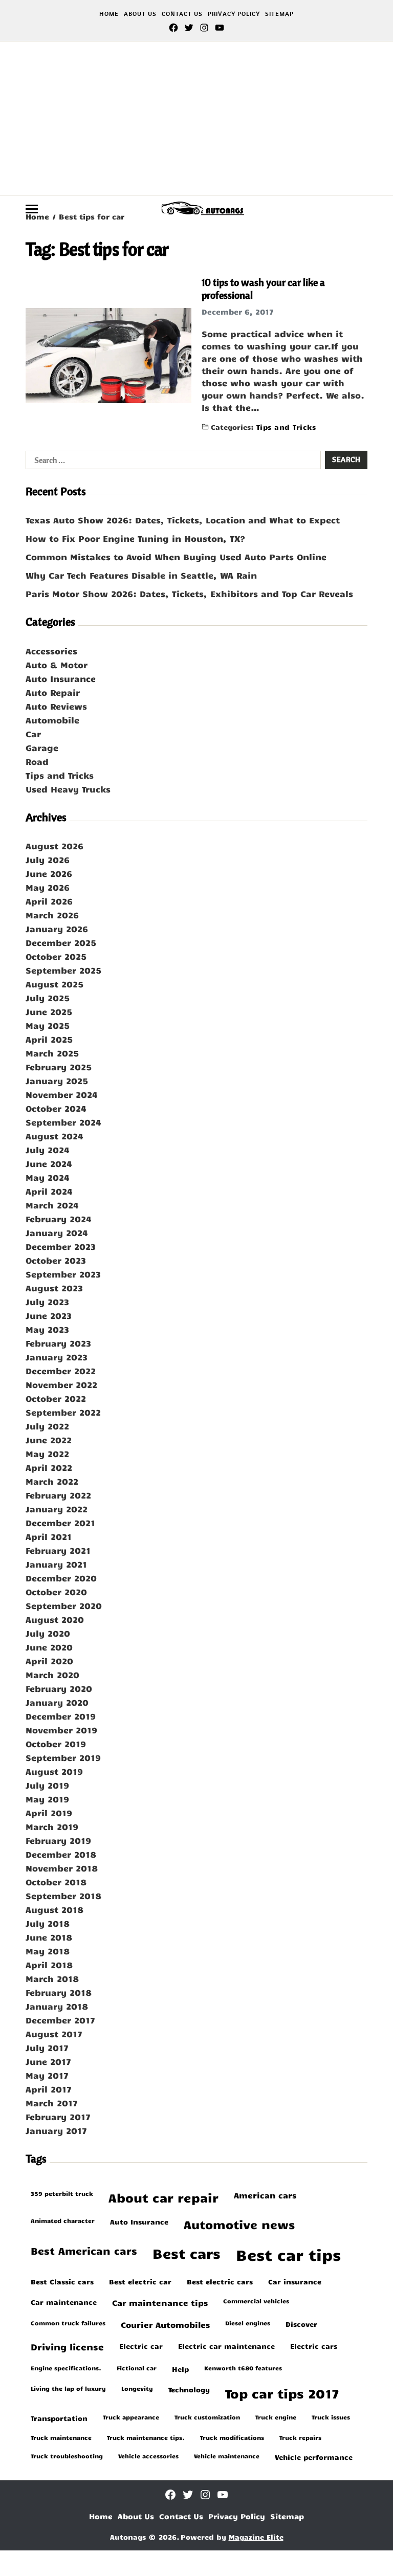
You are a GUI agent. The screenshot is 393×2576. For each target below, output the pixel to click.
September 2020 (64, 1605)
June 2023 (49, 1315)
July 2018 (48, 1923)
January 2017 (56, 2130)
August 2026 (54, 846)
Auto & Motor (57, 665)
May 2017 (47, 2075)
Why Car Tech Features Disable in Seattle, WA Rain (141, 575)
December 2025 (61, 942)
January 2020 (57, 1702)
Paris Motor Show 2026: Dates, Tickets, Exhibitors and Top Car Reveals (189, 593)
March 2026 (52, 915)
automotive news (239, 2224)
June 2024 (49, 1163)
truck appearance (131, 2417)
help (180, 2369)
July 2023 (47, 1302)
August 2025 (54, 984)
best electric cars (220, 2281)
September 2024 (63, 1122)
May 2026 (48, 887)
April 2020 (49, 1661)
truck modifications (232, 2437)
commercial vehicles (256, 2301)
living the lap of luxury (68, 2388)
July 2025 (48, 998)
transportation (59, 2418)
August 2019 (54, 1771)
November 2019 (61, 1730)
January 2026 (57, 929)
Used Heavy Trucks (68, 789)
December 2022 (61, 1371)
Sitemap (279, 14)
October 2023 (56, 1260)
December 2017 (60, 2020)
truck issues (331, 2417)
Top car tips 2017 (282, 2393)
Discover (301, 2324)
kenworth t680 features (243, 2368)
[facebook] (173, 28)
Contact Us (182, 14)
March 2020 (52, 1675)
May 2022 (47, 1454)
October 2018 (56, 1882)
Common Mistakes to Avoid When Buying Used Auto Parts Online (176, 557)
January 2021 (56, 1564)
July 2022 (47, 1426)
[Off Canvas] (32, 209)
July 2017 (47, 2047)
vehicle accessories (148, 2456)
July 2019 (47, 1785)
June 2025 (49, 1011)
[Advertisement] (196, 118)
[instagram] (204, 28)
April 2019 (49, 1813)
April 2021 (49, 1536)
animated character (63, 2220)
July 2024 (48, 1150)
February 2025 (59, 1067)
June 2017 (48, 2061)
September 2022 (63, 1412)
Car (33, 734)
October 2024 (56, 1108)
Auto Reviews (56, 706)
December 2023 (61, 1246)
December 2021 (60, 1523)
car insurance (295, 2281)
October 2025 (56, 956)
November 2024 (62, 1094)
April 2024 (49, 1191)
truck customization (207, 2417)
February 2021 (58, 1550)
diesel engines (248, 2323)
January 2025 (57, 1081)
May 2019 (47, 1799)
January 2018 (57, 2006)
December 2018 (61, 1854)
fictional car (137, 2368)
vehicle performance (314, 2457)
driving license (67, 2347)
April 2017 (49, 2089)
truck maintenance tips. (146, 2437)
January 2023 (57, 1357)
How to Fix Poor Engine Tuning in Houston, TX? (135, 538)
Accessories (51, 651)
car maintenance (64, 2302)
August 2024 (54, 1136)
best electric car (140, 2281)
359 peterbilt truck (62, 2193)
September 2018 (63, 1896)
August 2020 (55, 1619)
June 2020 (49, 1647)
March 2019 (52, 1826)
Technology (189, 2389)
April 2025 (49, 1039)
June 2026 (49, 873)
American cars (265, 2195)
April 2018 (49, 1965)
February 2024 (59, 1219)
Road (37, 761)
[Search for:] (171, 462)
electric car (141, 2346)
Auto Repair (53, 692)
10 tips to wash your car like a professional (263, 289)
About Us (140, 14)
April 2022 (49, 1467)
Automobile (52, 720)
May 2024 (48, 1177)
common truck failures (68, 2323)
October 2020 (56, 1592)
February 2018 (59, 1992)
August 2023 (54, 1288)
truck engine (276, 2417)
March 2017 (52, 2103)
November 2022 (61, 1384)
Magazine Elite (256, 2537)
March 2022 (52, 1481)
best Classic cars (62, 2281)
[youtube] (220, 28)
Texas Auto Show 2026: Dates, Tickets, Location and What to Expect (183, 520)
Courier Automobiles (165, 2324)
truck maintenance (61, 2437)
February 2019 (58, 1840)
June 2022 (49, 1440)
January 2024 (57, 1232)
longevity (137, 2388)
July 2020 (48, 1633)
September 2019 (63, 1757)
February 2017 (58, 2117)
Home (109, 14)
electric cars (314, 2346)
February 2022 (58, 1495)
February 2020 (59, 1688)
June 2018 (49, 1937)
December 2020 (61, 1578)
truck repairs (300, 2437)
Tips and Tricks (286, 426)
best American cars (84, 2250)
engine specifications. (66, 2368)
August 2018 (54, 1909)
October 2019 (56, 1744)
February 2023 (58, 1343)
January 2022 (57, 1509)
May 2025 (48, 1025)
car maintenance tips (160, 2302)
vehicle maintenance (227, 2456)
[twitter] (189, 28)
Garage (42, 747)
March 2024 (52, 1205)
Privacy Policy (234, 14)
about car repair (163, 2198)
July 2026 (48, 860)
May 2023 (47, 1329)
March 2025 (52, 1053)
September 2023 (63, 1274)
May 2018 (48, 1951)
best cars (187, 2253)
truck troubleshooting (67, 2456)
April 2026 (49, 901)
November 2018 (62, 1868)
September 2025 (63, 970)
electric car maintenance (226, 2346)
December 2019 (61, 1716)
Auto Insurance (61, 678)
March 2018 (52, 1978)
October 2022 (56, 1398)
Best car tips (288, 2254)
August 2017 (54, 2034)
